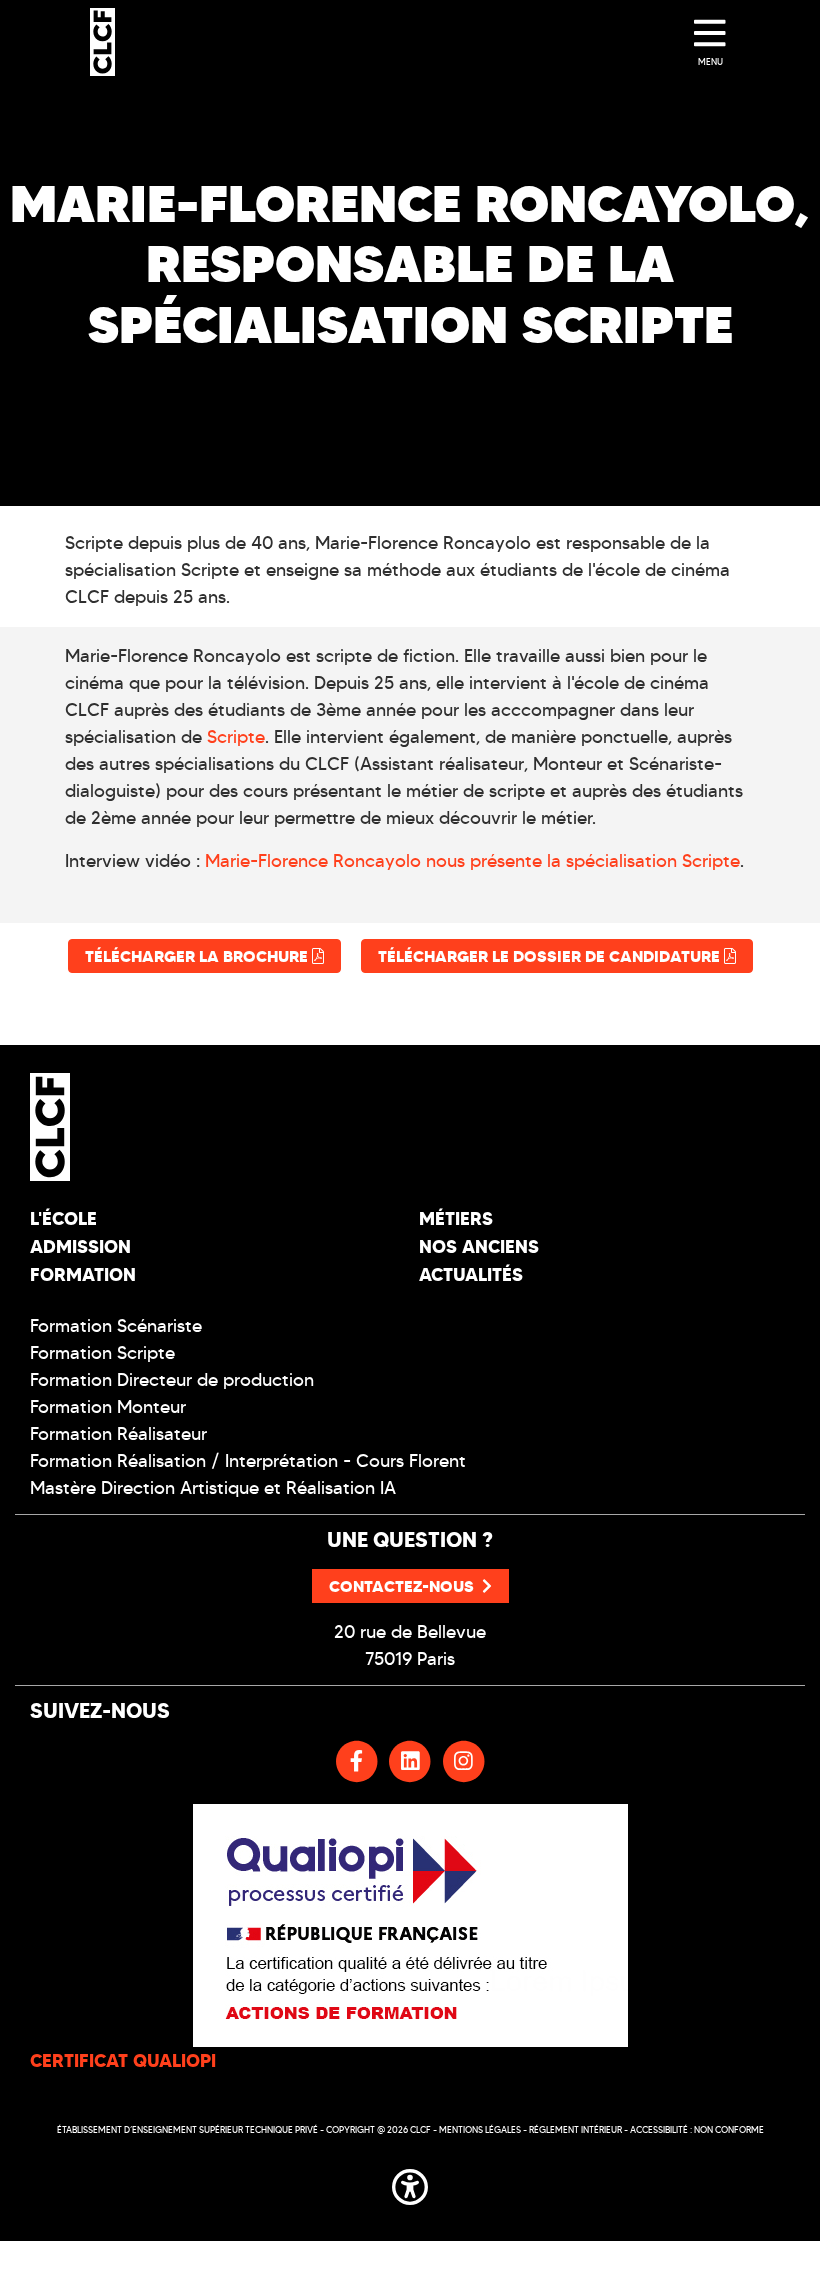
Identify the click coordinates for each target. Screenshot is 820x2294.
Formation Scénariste (116, 1326)
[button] (410, 2183)
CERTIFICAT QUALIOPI (123, 2060)
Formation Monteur (108, 1407)
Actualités (471, 1274)
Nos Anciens (479, 1246)
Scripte (236, 737)
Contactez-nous (401, 1586)
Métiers (456, 1218)
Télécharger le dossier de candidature (551, 956)
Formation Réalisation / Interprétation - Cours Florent (248, 1461)
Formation (83, 1274)
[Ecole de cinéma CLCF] (102, 42)
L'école (63, 1218)
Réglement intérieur (575, 2129)
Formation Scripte (102, 1353)
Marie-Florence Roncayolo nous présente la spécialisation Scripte (472, 861)
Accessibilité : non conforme (697, 2129)
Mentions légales (480, 2129)
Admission (80, 1246)
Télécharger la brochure (198, 956)
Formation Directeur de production (172, 1380)
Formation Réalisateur (118, 1434)
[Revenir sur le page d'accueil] (212, 1127)
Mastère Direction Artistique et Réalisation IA (213, 1488)
